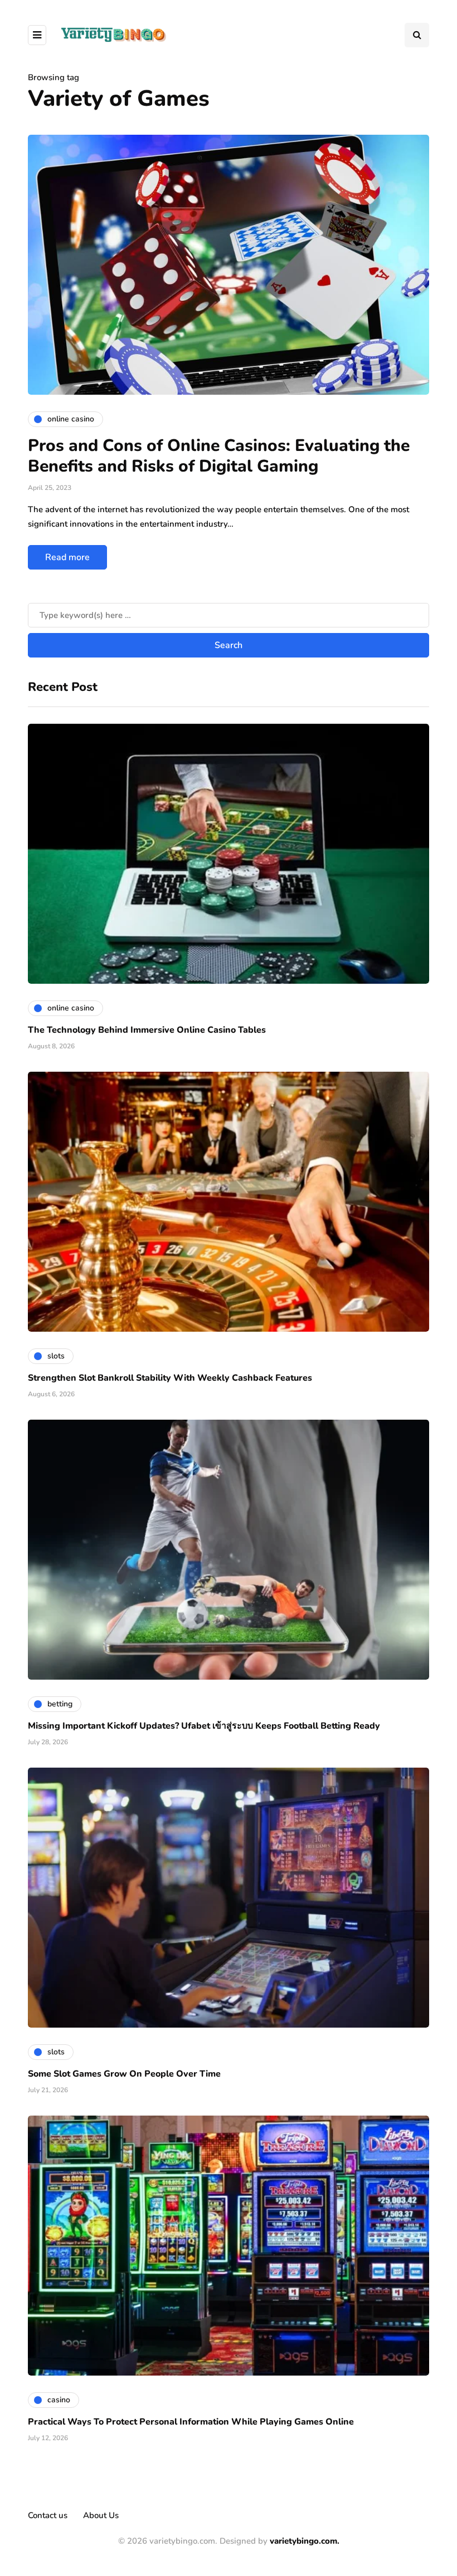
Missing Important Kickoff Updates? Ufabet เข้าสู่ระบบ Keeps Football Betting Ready (204, 1726)
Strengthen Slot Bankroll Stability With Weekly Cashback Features (170, 1378)
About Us (101, 2515)
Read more (67, 557)
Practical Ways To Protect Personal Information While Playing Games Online (191, 2422)
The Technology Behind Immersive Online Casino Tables (147, 1030)
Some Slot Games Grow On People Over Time (124, 2074)
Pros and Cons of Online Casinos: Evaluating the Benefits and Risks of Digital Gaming (219, 456)
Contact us (48, 2515)
